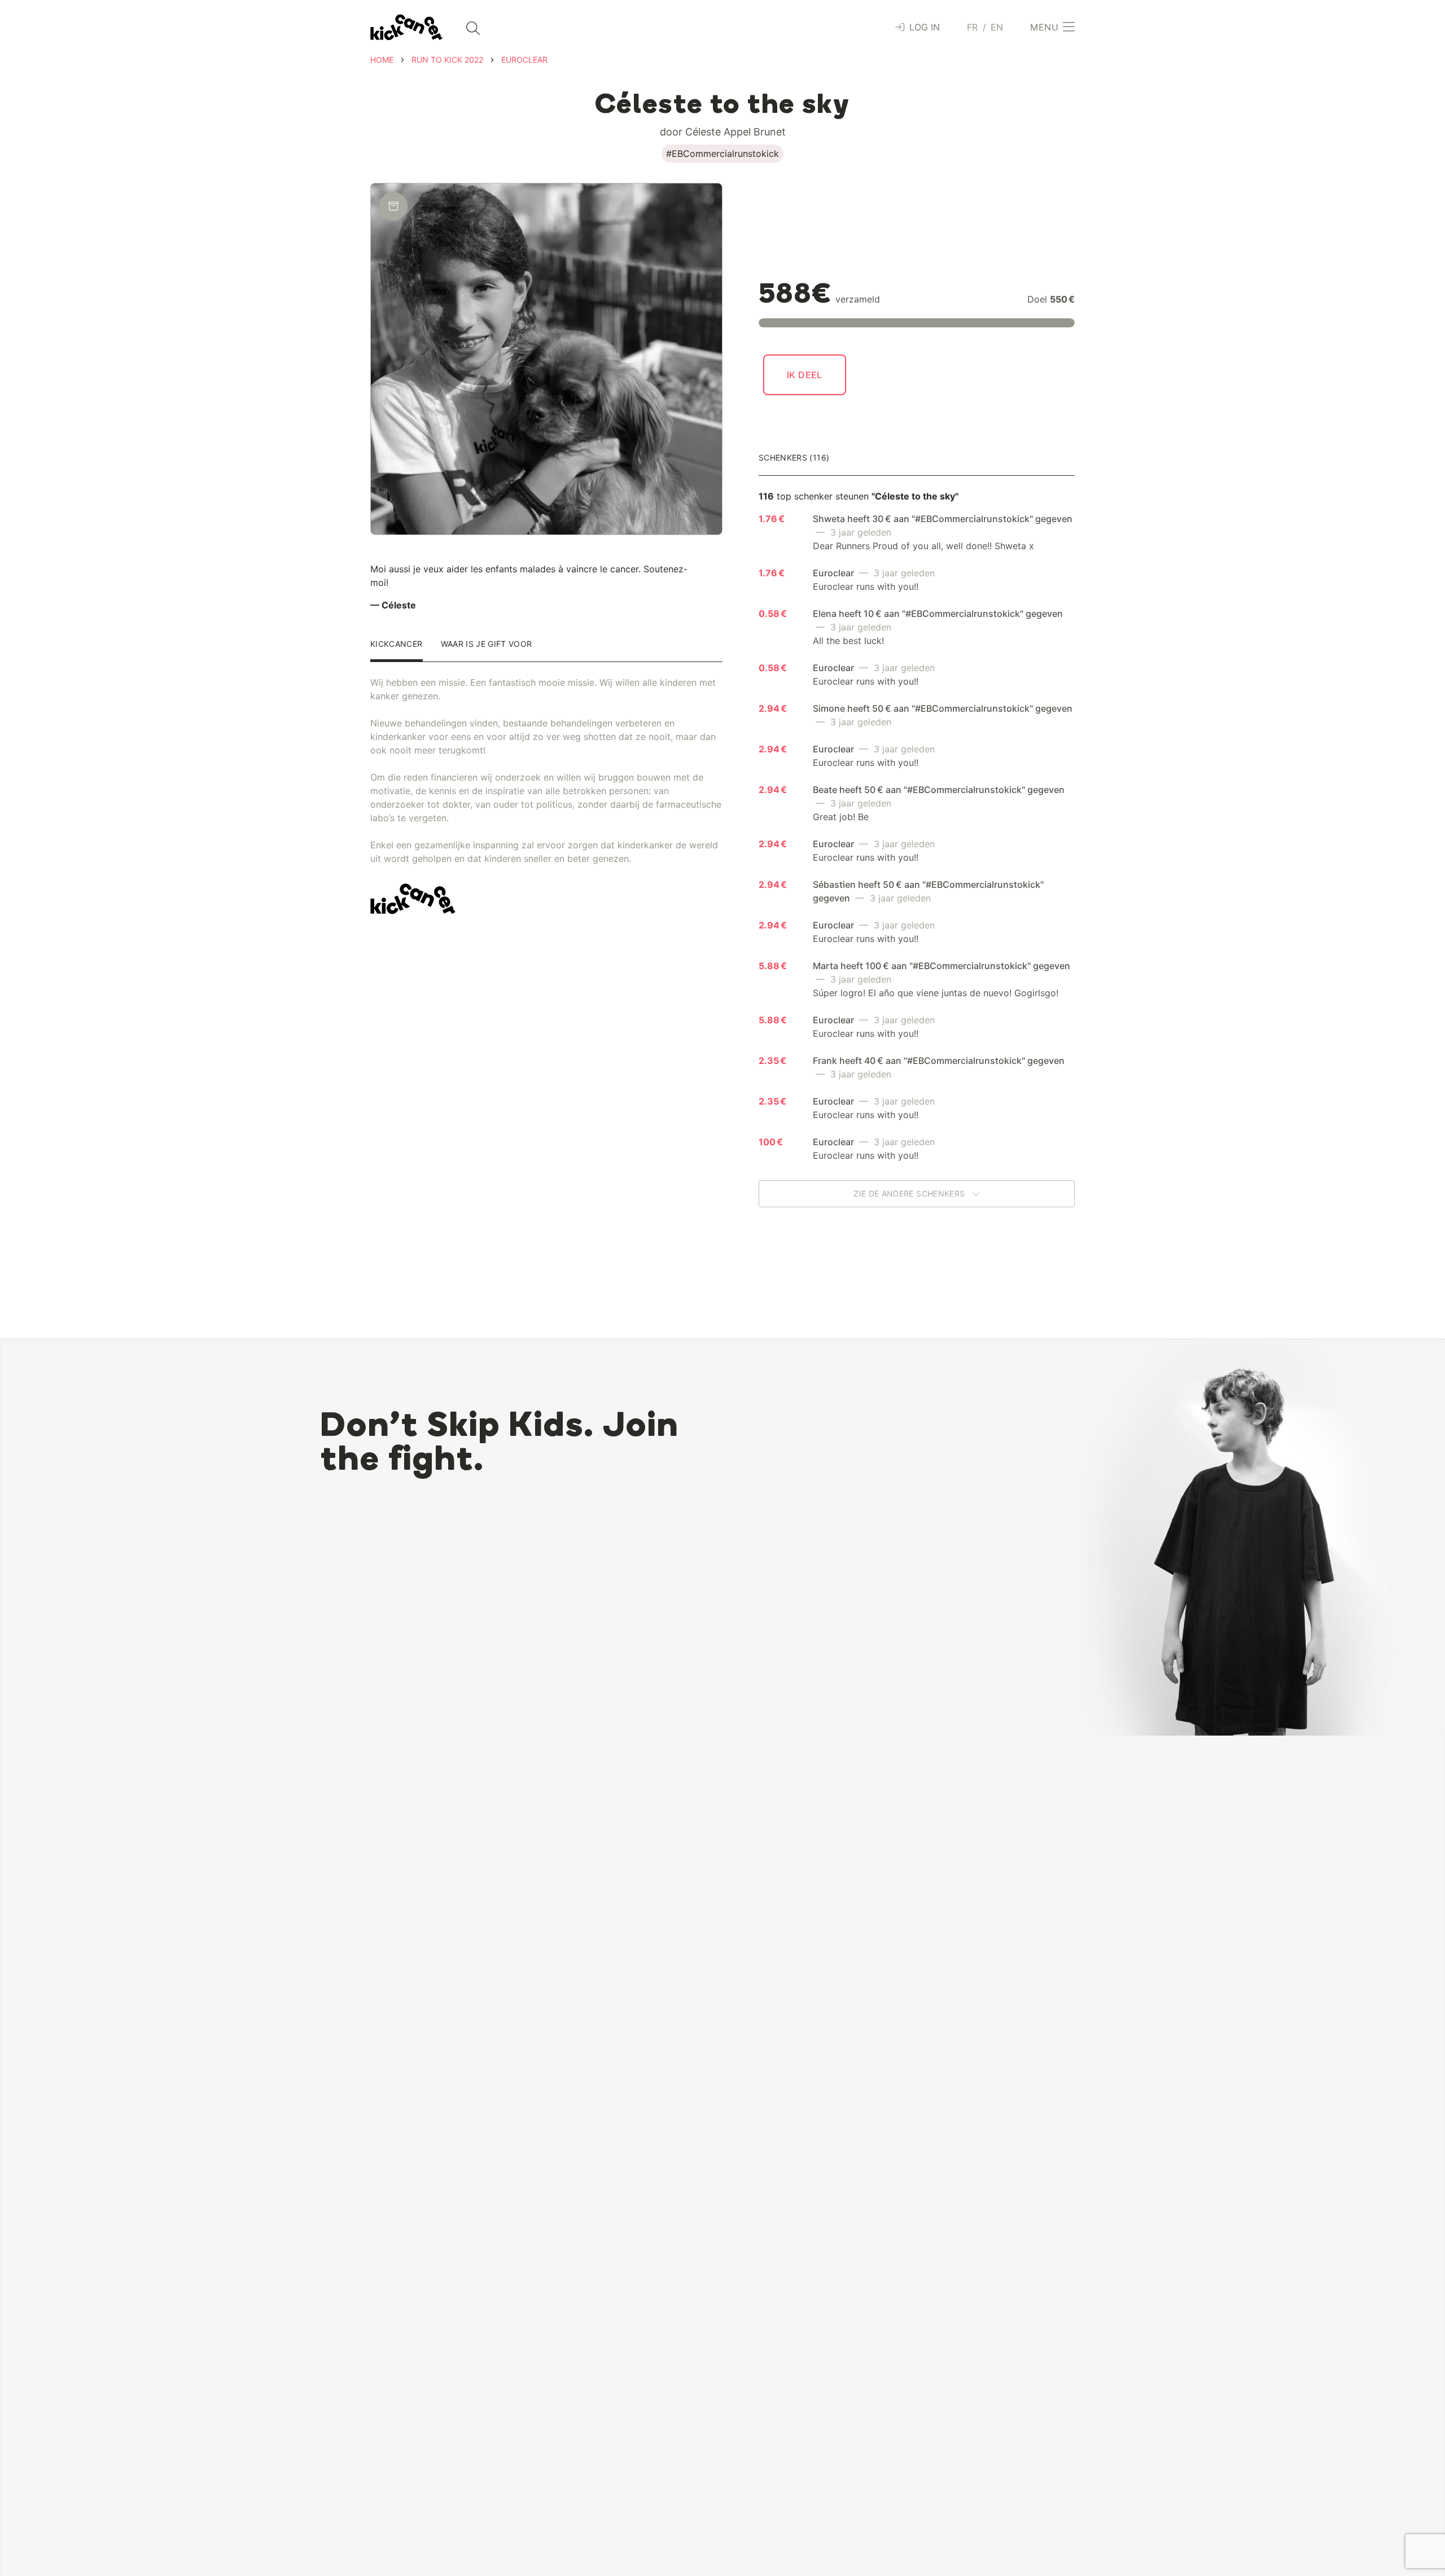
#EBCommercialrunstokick (722, 154)
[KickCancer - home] (406, 27)
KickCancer (397, 644)
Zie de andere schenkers (910, 1193)
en (997, 27)
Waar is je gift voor (487, 644)
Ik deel (805, 375)
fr (973, 27)
